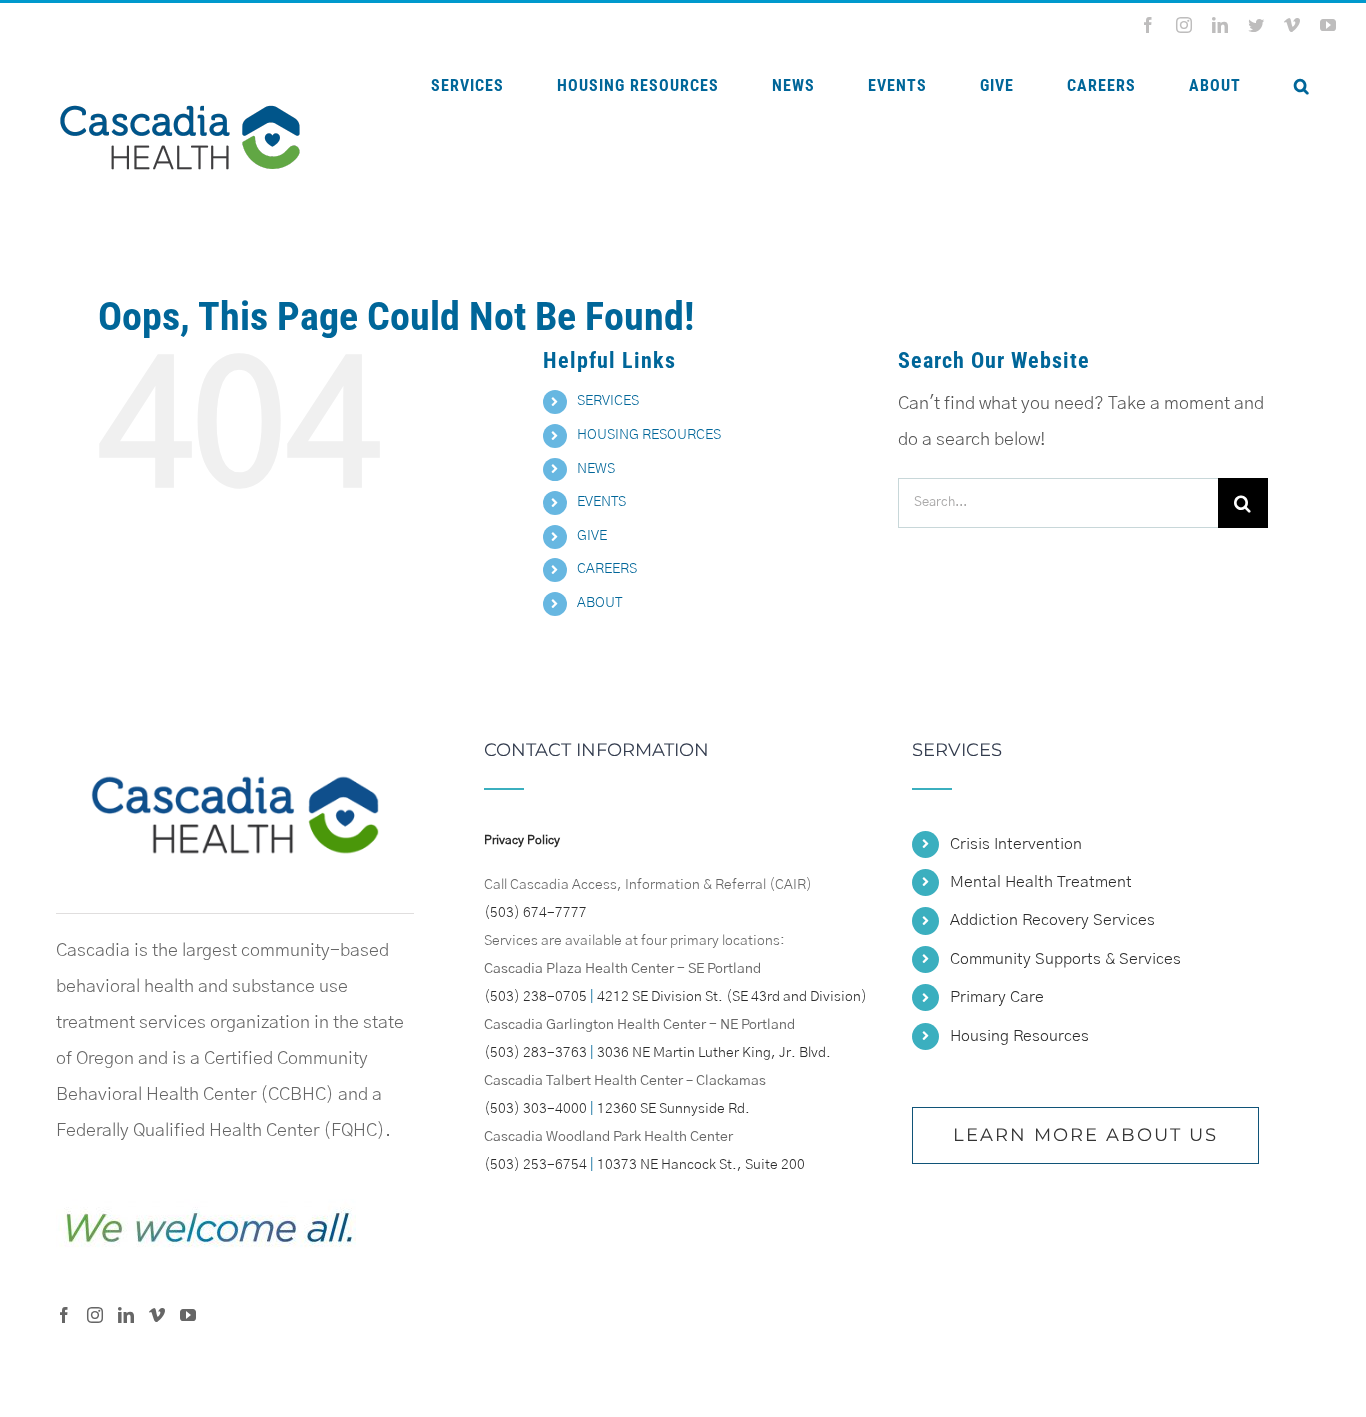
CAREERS (607, 569)
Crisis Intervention (1016, 844)
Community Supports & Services (1065, 959)
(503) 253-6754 (535, 1165)
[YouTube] (188, 1315)
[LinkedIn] (126, 1315)
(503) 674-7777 (535, 913)
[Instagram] (95, 1315)
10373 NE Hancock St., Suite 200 (701, 1165)
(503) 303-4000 (535, 1109)
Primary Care (997, 997)
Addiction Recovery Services (1052, 920)
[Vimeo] (157, 1315)
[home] (235, 759)
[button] (1301, 86)
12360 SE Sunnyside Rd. (673, 1109)
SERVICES (608, 401)
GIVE (592, 536)
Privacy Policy (522, 840)
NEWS (596, 469)
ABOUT (599, 603)
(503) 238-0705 (535, 997)
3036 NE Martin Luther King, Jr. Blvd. (714, 1053)
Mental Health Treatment (1041, 882)
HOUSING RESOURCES (649, 435)
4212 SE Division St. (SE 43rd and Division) (732, 997)
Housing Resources (1019, 1036)
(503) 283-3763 (535, 1053)
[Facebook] (64, 1315)
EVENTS (601, 502)
